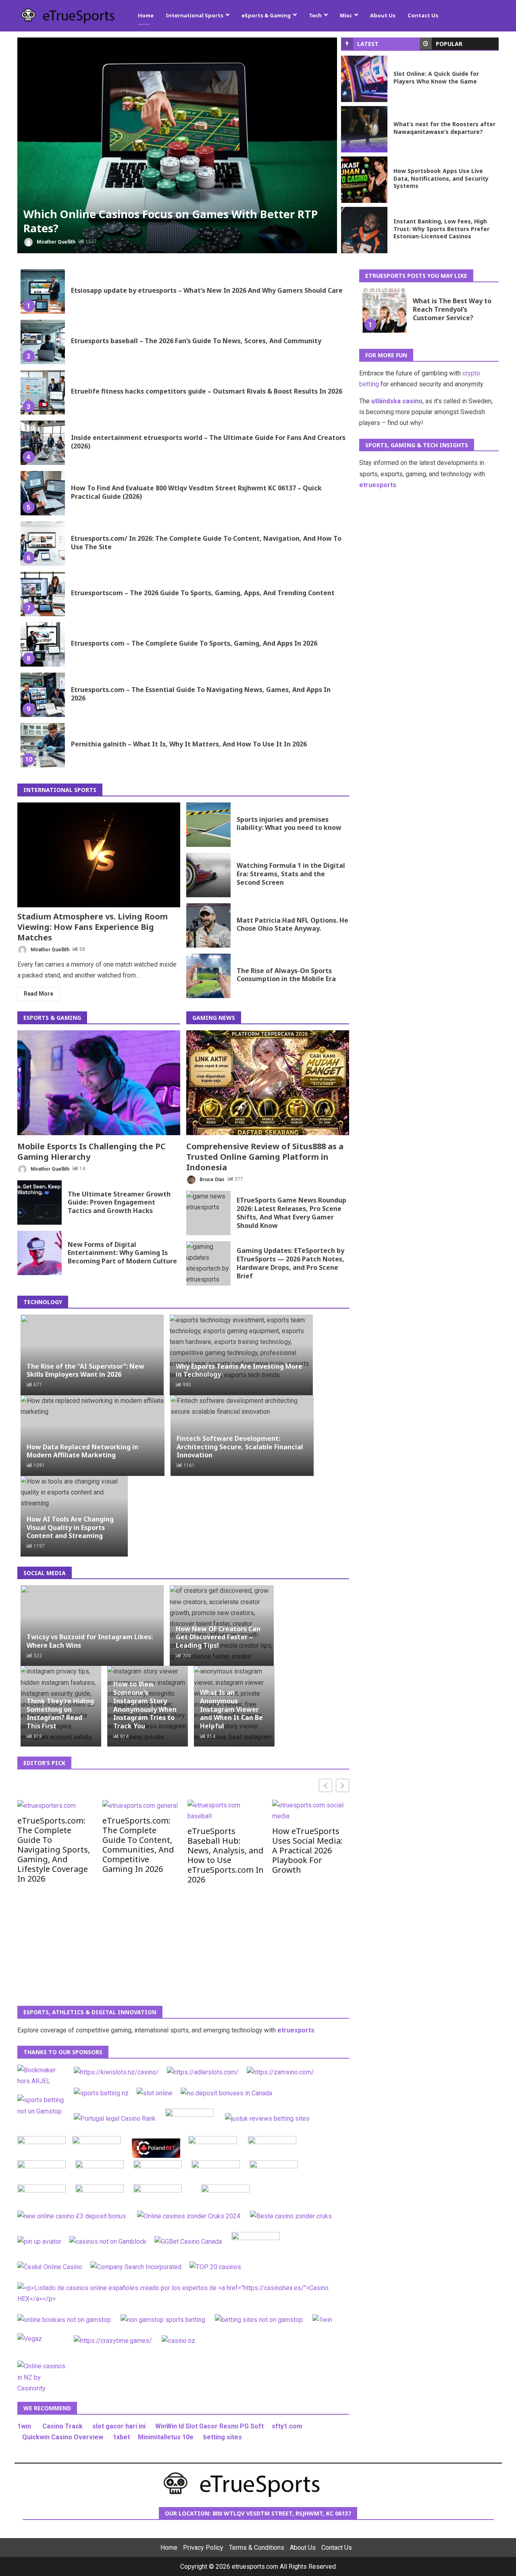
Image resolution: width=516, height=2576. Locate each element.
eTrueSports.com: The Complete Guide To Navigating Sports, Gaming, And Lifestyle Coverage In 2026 (54, 1849)
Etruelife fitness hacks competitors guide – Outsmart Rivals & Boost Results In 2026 (43, 392)
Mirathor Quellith (55, 242)
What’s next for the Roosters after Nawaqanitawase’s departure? (364, 129)
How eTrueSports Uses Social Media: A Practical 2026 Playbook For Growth (307, 1850)
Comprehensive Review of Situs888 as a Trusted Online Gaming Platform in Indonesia (268, 1083)
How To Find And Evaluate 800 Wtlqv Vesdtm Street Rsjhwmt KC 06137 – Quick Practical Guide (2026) (43, 493)
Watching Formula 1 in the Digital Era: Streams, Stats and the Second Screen (208, 875)
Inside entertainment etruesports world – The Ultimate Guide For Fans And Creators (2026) (43, 443)
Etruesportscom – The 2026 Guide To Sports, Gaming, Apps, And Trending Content (43, 594)
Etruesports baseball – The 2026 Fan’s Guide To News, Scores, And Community (43, 342)
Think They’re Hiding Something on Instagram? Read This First (60, 1713)
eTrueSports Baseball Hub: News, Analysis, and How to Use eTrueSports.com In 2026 (226, 1855)
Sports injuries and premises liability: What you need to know (208, 825)
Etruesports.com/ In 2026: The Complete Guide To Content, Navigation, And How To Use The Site (43, 544)
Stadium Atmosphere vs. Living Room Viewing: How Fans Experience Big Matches (99, 855)
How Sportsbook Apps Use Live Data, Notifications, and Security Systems (364, 180)
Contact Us (423, 15)
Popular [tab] (449, 44)
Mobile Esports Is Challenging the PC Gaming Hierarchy (99, 1083)
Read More (38, 994)
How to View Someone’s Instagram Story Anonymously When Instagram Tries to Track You (145, 1705)
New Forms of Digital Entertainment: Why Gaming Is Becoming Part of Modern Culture (40, 1253)
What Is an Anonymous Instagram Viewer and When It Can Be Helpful (231, 1709)
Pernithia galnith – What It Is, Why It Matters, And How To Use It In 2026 (43, 745)
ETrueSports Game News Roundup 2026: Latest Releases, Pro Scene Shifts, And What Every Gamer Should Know (208, 1213)
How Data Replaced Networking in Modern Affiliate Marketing (82, 1451)
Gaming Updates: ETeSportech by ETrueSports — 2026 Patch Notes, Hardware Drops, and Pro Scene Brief (208, 1263)
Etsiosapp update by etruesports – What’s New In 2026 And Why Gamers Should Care (43, 292)
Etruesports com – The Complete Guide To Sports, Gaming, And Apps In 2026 (43, 644)
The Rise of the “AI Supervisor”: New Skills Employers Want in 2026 (85, 1370)
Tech (315, 15)
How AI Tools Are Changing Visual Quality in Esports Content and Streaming (70, 1528)
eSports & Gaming (266, 15)
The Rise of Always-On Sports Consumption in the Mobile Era (208, 976)
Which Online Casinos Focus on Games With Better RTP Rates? (177, 145)
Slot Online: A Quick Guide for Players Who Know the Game (364, 79)
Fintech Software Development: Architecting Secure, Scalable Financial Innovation (240, 1447)
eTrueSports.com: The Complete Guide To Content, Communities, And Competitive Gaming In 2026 (138, 1844)
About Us (383, 15)
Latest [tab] (368, 44)
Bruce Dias (211, 1179)
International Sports (195, 15)
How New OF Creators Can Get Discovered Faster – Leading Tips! (218, 1637)
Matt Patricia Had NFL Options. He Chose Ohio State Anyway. (208, 925)
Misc (346, 15)
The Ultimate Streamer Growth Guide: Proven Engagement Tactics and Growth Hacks (40, 1203)
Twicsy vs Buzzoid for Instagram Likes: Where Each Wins (90, 1641)
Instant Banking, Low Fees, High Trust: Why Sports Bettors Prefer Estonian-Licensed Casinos (364, 230)
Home (146, 15)
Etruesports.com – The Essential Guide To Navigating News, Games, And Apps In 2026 (43, 695)
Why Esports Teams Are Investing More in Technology (239, 1370)
